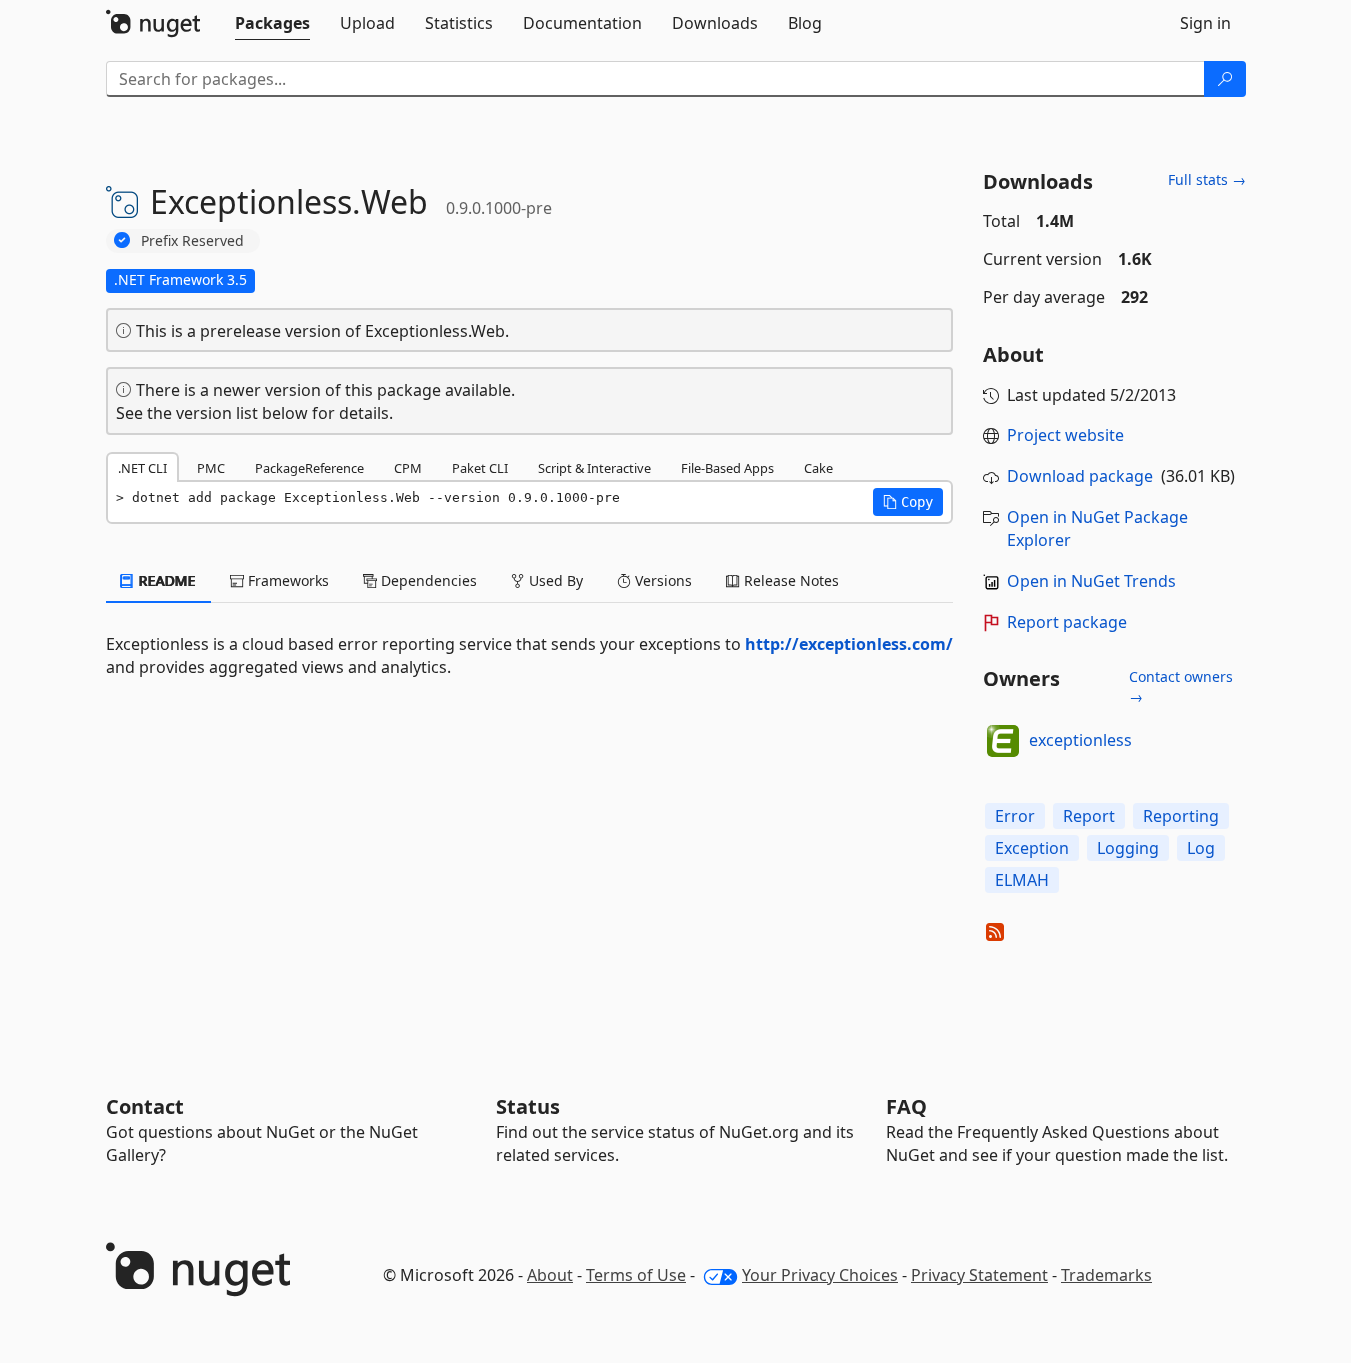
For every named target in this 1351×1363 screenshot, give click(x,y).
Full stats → (1207, 179)
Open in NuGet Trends (1091, 581)
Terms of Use (636, 1275)
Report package (1067, 622)
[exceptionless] (1003, 741)
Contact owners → (1181, 686)
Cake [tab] (818, 468)
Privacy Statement (979, 1275)
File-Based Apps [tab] (727, 468)
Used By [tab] (554, 580)
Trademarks (1106, 1275)
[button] (908, 502)
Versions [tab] (661, 580)
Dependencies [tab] (427, 580)
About (550, 1275)
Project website (1065, 435)
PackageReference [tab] (309, 468)
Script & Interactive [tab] (594, 468)
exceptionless (1080, 740)
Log (1201, 848)
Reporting (1181, 816)
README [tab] (165, 580)
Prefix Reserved (192, 240)
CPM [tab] (408, 468)
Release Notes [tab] (789, 580)
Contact (145, 1106)
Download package (1080, 476)
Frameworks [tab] (286, 580)
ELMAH (1022, 880)
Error (1015, 816)
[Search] (1225, 79)
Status (528, 1106)
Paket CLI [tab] (480, 468)
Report (1089, 816)
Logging (1128, 848)
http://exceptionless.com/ (849, 644)
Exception (1032, 848)
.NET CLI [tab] (142, 468)
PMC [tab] (211, 468)
